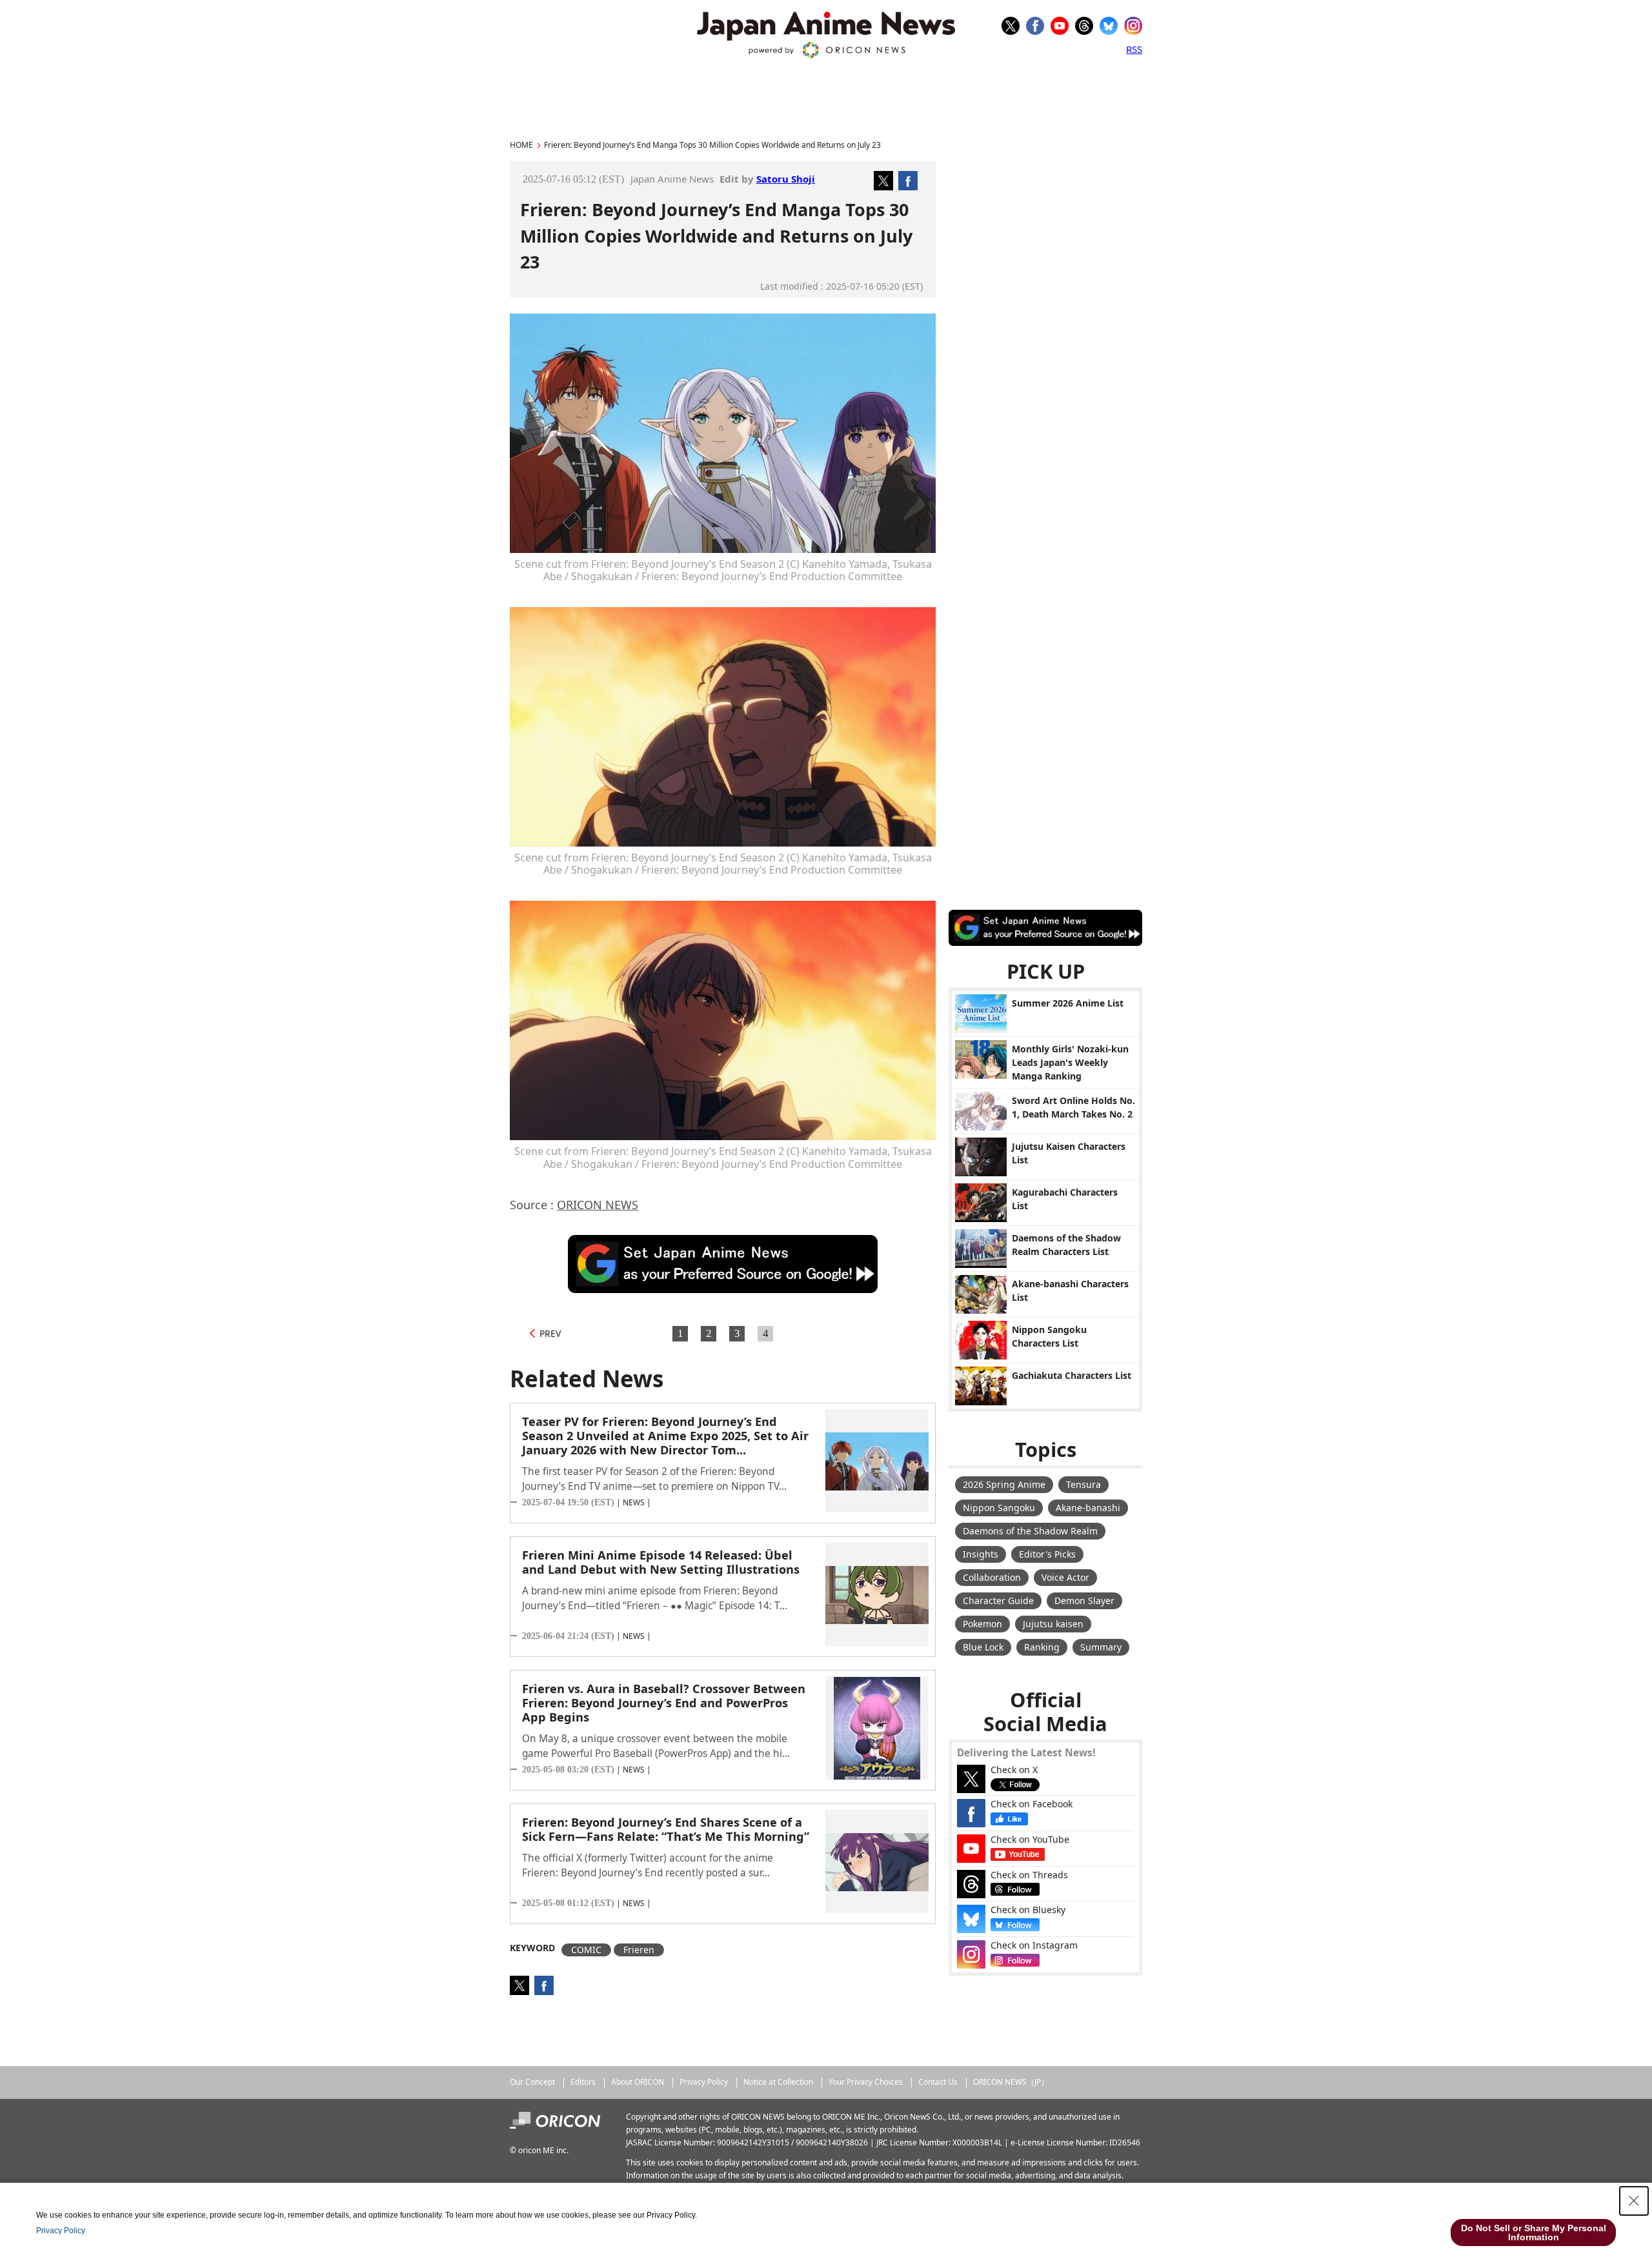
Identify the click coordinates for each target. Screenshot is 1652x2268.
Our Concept (532, 2082)
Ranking (1042, 1647)
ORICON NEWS (598, 1205)
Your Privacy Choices (866, 2082)
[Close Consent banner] (1634, 2201)
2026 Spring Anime (1004, 1484)
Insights (981, 1554)
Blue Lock (983, 1647)
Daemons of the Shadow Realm (1030, 1531)
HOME (521, 145)
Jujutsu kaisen (1053, 1624)
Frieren (639, 1950)
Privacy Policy (704, 2082)
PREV (550, 1333)
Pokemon (982, 1624)
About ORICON (638, 2082)
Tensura (1083, 1484)
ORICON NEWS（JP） (1011, 2082)
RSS (1134, 49)
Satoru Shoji (786, 179)
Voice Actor (1065, 1577)
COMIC (586, 1950)
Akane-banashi (1088, 1508)
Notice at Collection (778, 2082)
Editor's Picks (1047, 1554)
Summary (1101, 1647)
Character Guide (998, 1601)
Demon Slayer (1084, 1601)
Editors (583, 2082)
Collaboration (992, 1577)
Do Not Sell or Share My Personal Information (1534, 2233)
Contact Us (938, 2082)
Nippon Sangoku (999, 1508)
